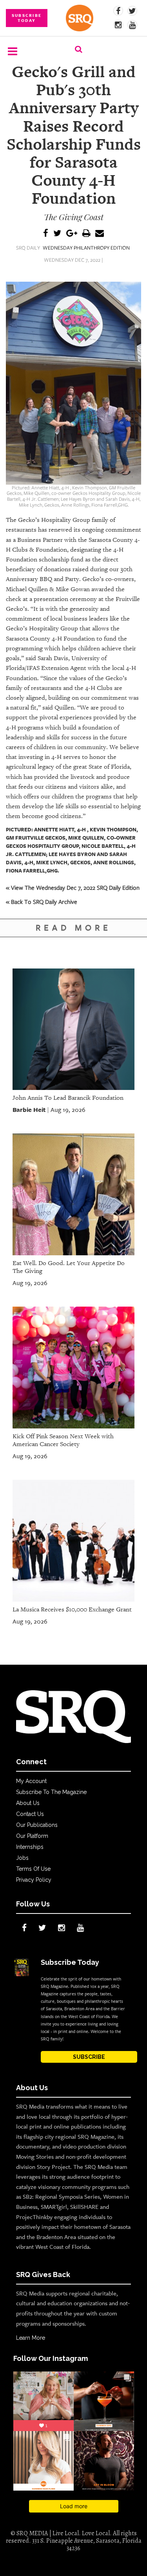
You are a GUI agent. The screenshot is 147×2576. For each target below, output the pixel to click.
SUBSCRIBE (89, 2057)
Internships (30, 1847)
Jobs (22, 1858)
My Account (31, 1781)
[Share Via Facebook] (46, 234)
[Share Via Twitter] (57, 234)
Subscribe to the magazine (51, 1792)
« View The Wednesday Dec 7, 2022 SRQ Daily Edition (73, 887)
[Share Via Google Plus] (72, 234)
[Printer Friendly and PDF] (86, 234)
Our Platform (32, 1836)
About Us (28, 1803)
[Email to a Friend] (100, 234)
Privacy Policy (34, 1880)
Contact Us (30, 1814)
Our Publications (37, 1825)
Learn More (31, 2338)
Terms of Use (33, 1869)
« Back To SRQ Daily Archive (42, 902)
